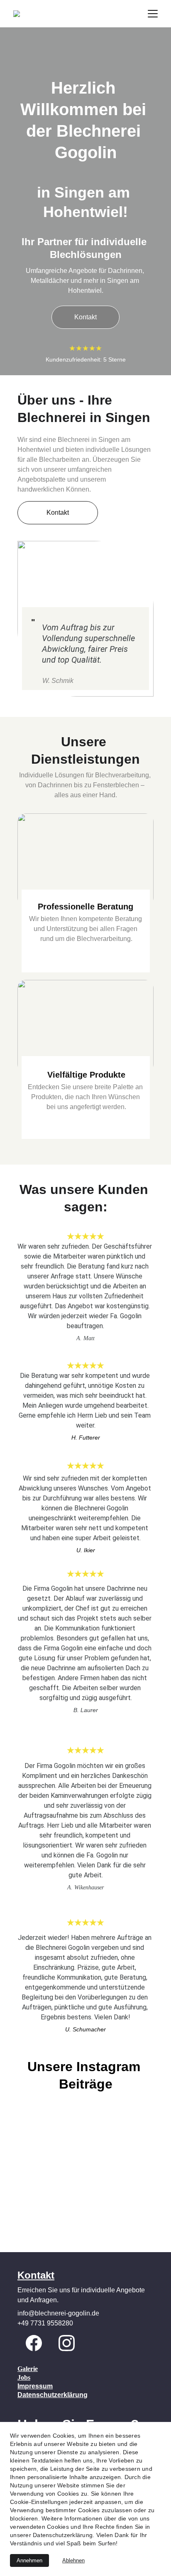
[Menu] (153, 14)
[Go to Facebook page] (34, 2343)
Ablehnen (73, 2560)
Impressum (35, 2386)
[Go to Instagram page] (67, 2343)
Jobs (24, 2377)
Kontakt (85, 317)
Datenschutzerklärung (53, 2395)
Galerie (28, 2369)
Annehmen (29, 2560)
